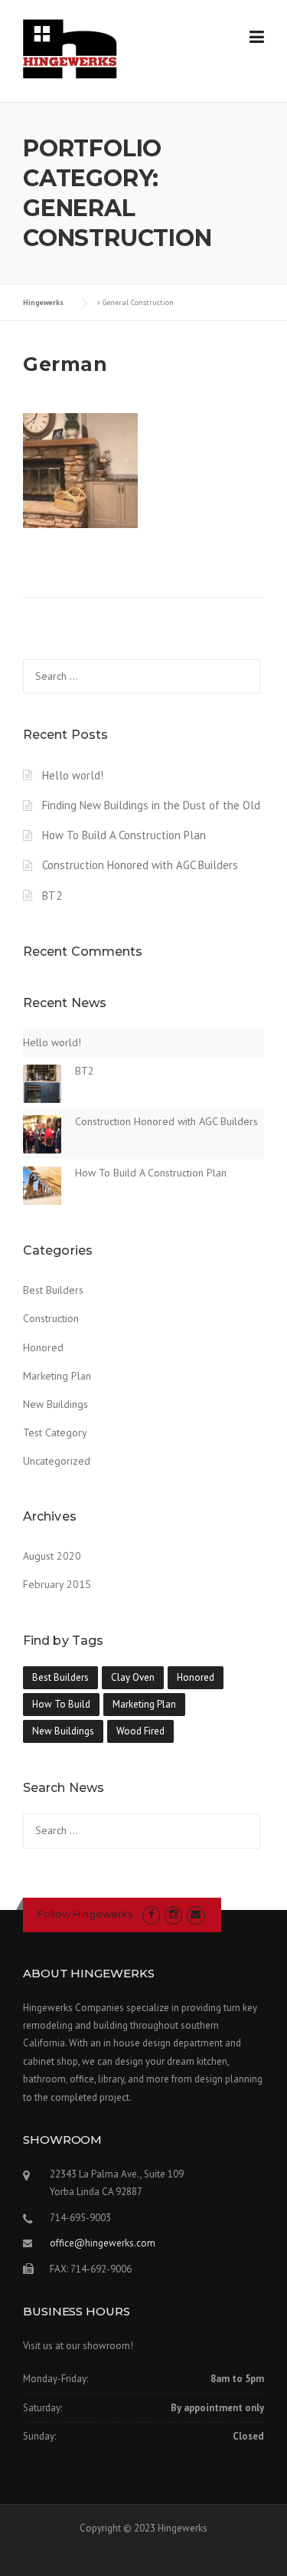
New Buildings (55, 1404)
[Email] (196, 1914)
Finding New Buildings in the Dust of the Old (151, 805)
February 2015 (57, 1584)
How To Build (61, 1704)
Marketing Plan (57, 1376)
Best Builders (53, 1290)
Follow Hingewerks (85, 1914)
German (65, 364)
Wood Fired (140, 1731)
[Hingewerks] (70, 48)
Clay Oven (133, 1677)
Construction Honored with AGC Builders (140, 865)
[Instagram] (173, 1914)
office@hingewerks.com (103, 2243)
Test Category (55, 1432)
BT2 (52, 896)
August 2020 (52, 1556)
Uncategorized (57, 1461)
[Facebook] (151, 1914)
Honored (43, 1347)
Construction (51, 1318)
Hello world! (73, 775)
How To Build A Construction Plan (124, 835)
